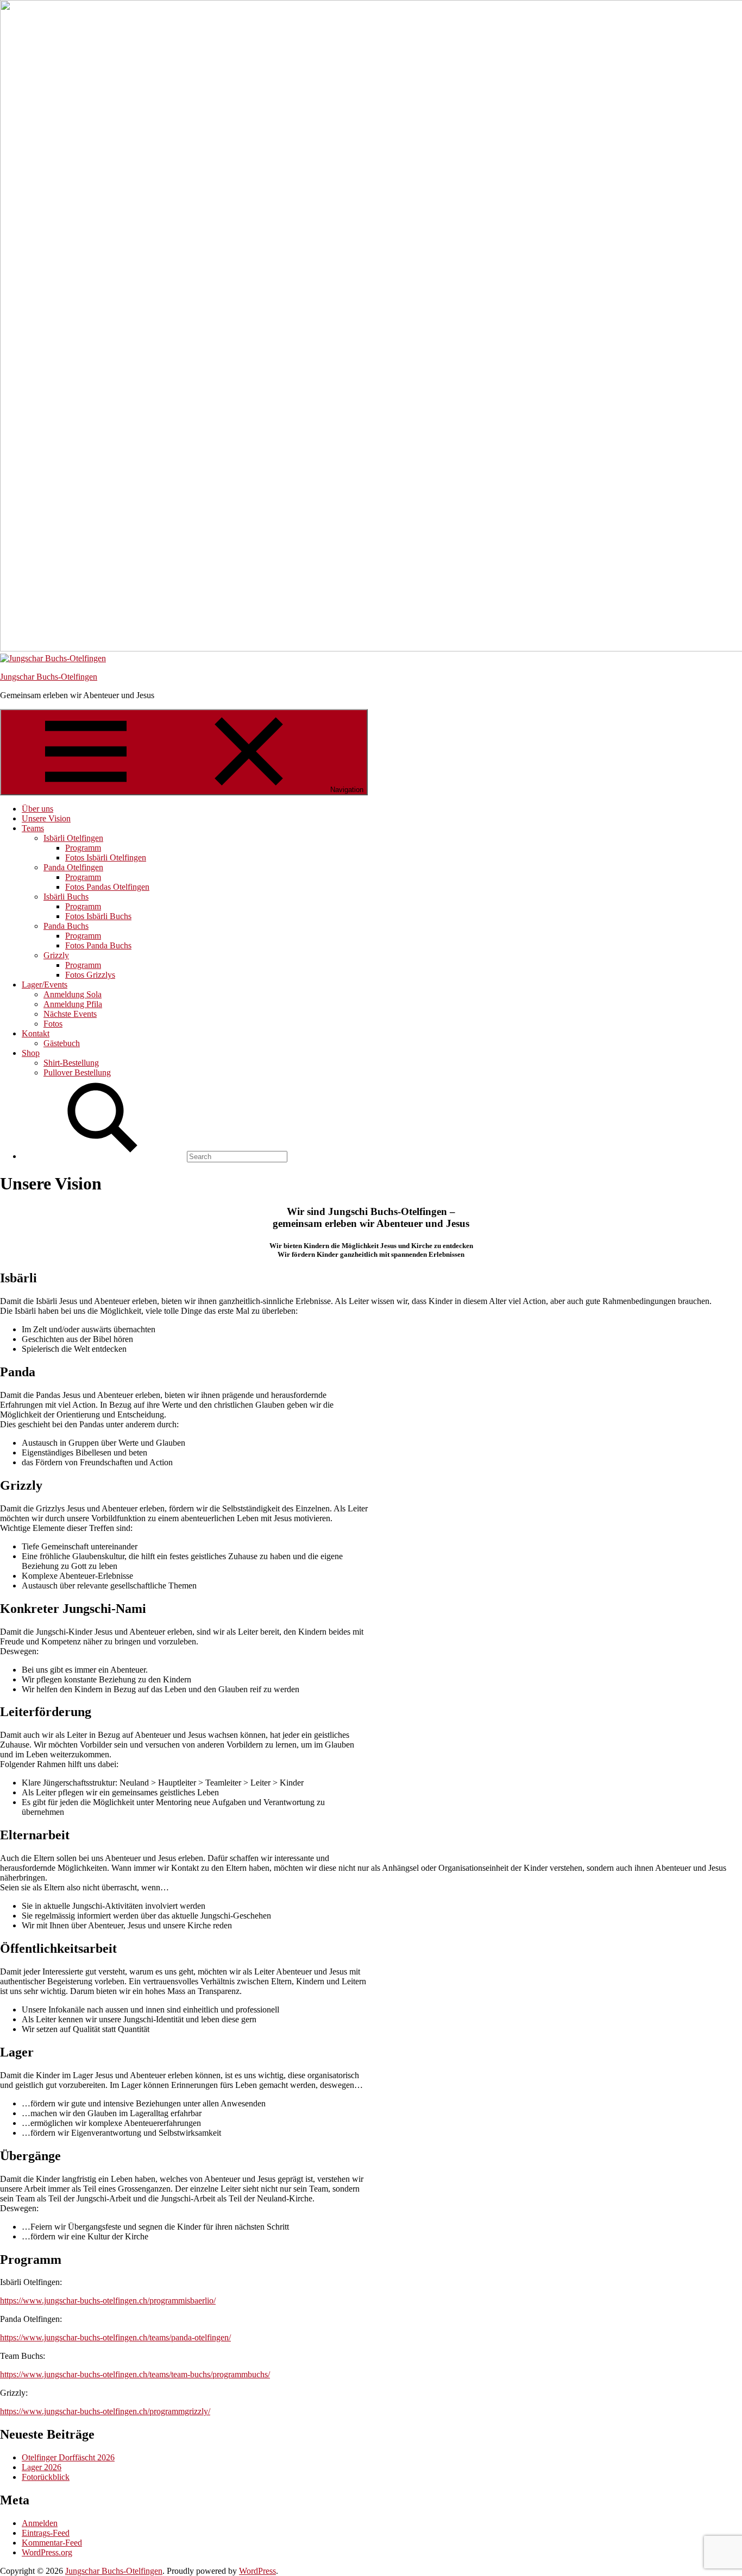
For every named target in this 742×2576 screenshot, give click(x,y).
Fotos (53, 1024)
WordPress (257, 2571)
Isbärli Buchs (66, 897)
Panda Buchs (66, 926)
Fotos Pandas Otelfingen (107, 887)
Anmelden (40, 2523)
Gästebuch (62, 1043)
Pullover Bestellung (77, 1072)
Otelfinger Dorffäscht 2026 (68, 2457)
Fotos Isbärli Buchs (98, 916)
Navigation (347, 790)
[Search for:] (155, 1156)
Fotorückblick (46, 2477)
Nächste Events (70, 1014)
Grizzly (56, 955)
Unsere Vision (46, 818)
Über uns (37, 809)
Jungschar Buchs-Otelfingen (49, 677)
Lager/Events (45, 985)
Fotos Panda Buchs (98, 945)
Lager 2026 (42, 2467)
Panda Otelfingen (73, 867)
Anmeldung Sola (73, 994)
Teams (33, 828)
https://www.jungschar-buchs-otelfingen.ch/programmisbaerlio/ (108, 2300)
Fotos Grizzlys (90, 975)
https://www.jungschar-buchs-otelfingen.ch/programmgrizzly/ (105, 2411)
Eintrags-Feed (46, 2533)
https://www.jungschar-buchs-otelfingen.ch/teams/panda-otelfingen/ (115, 2337)
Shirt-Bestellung (71, 1063)
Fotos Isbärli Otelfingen (106, 857)
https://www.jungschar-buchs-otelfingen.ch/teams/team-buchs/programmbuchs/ (135, 2374)
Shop (31, 1053)
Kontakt (36, 1033)
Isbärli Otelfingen (73, 838)
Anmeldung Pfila (73, 1004)
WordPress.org (47, 2552)
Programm (83, 848)
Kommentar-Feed (52, 2543)
